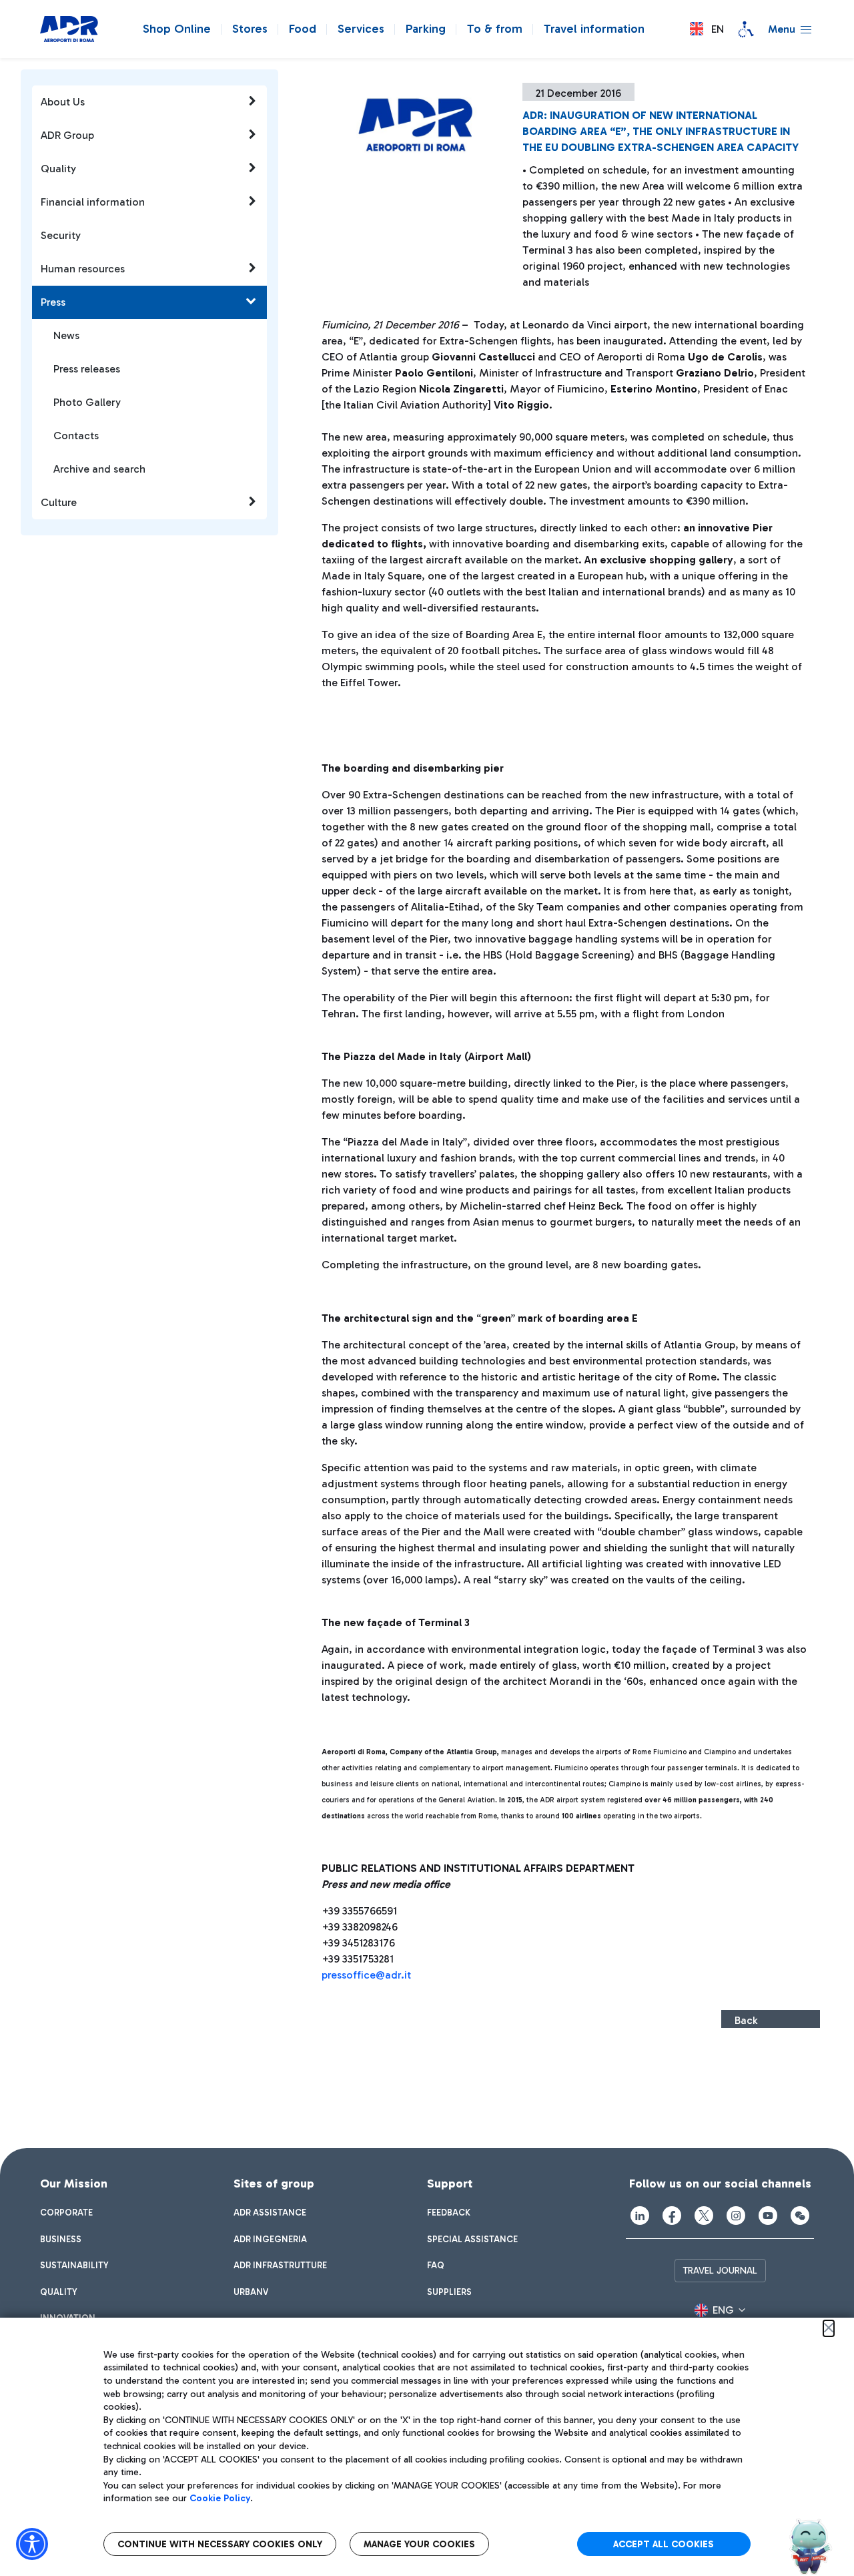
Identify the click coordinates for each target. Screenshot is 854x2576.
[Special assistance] (746, 29)
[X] (704, 2216)
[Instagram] (736, 2216)
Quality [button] (58, 169)
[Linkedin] (640, 2216)
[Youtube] (768, 2216)
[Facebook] (672, 2216)
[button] (707, 29)
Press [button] (53, 302)
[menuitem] (66, 2213)
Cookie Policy (220, 2498)
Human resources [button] (83, 269)
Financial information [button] (93, 202)
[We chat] (800, 2216)
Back (746, 2020)
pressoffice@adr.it (366, 1975)
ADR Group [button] (67, 135)
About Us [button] (63, 102)
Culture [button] (59, 502)
